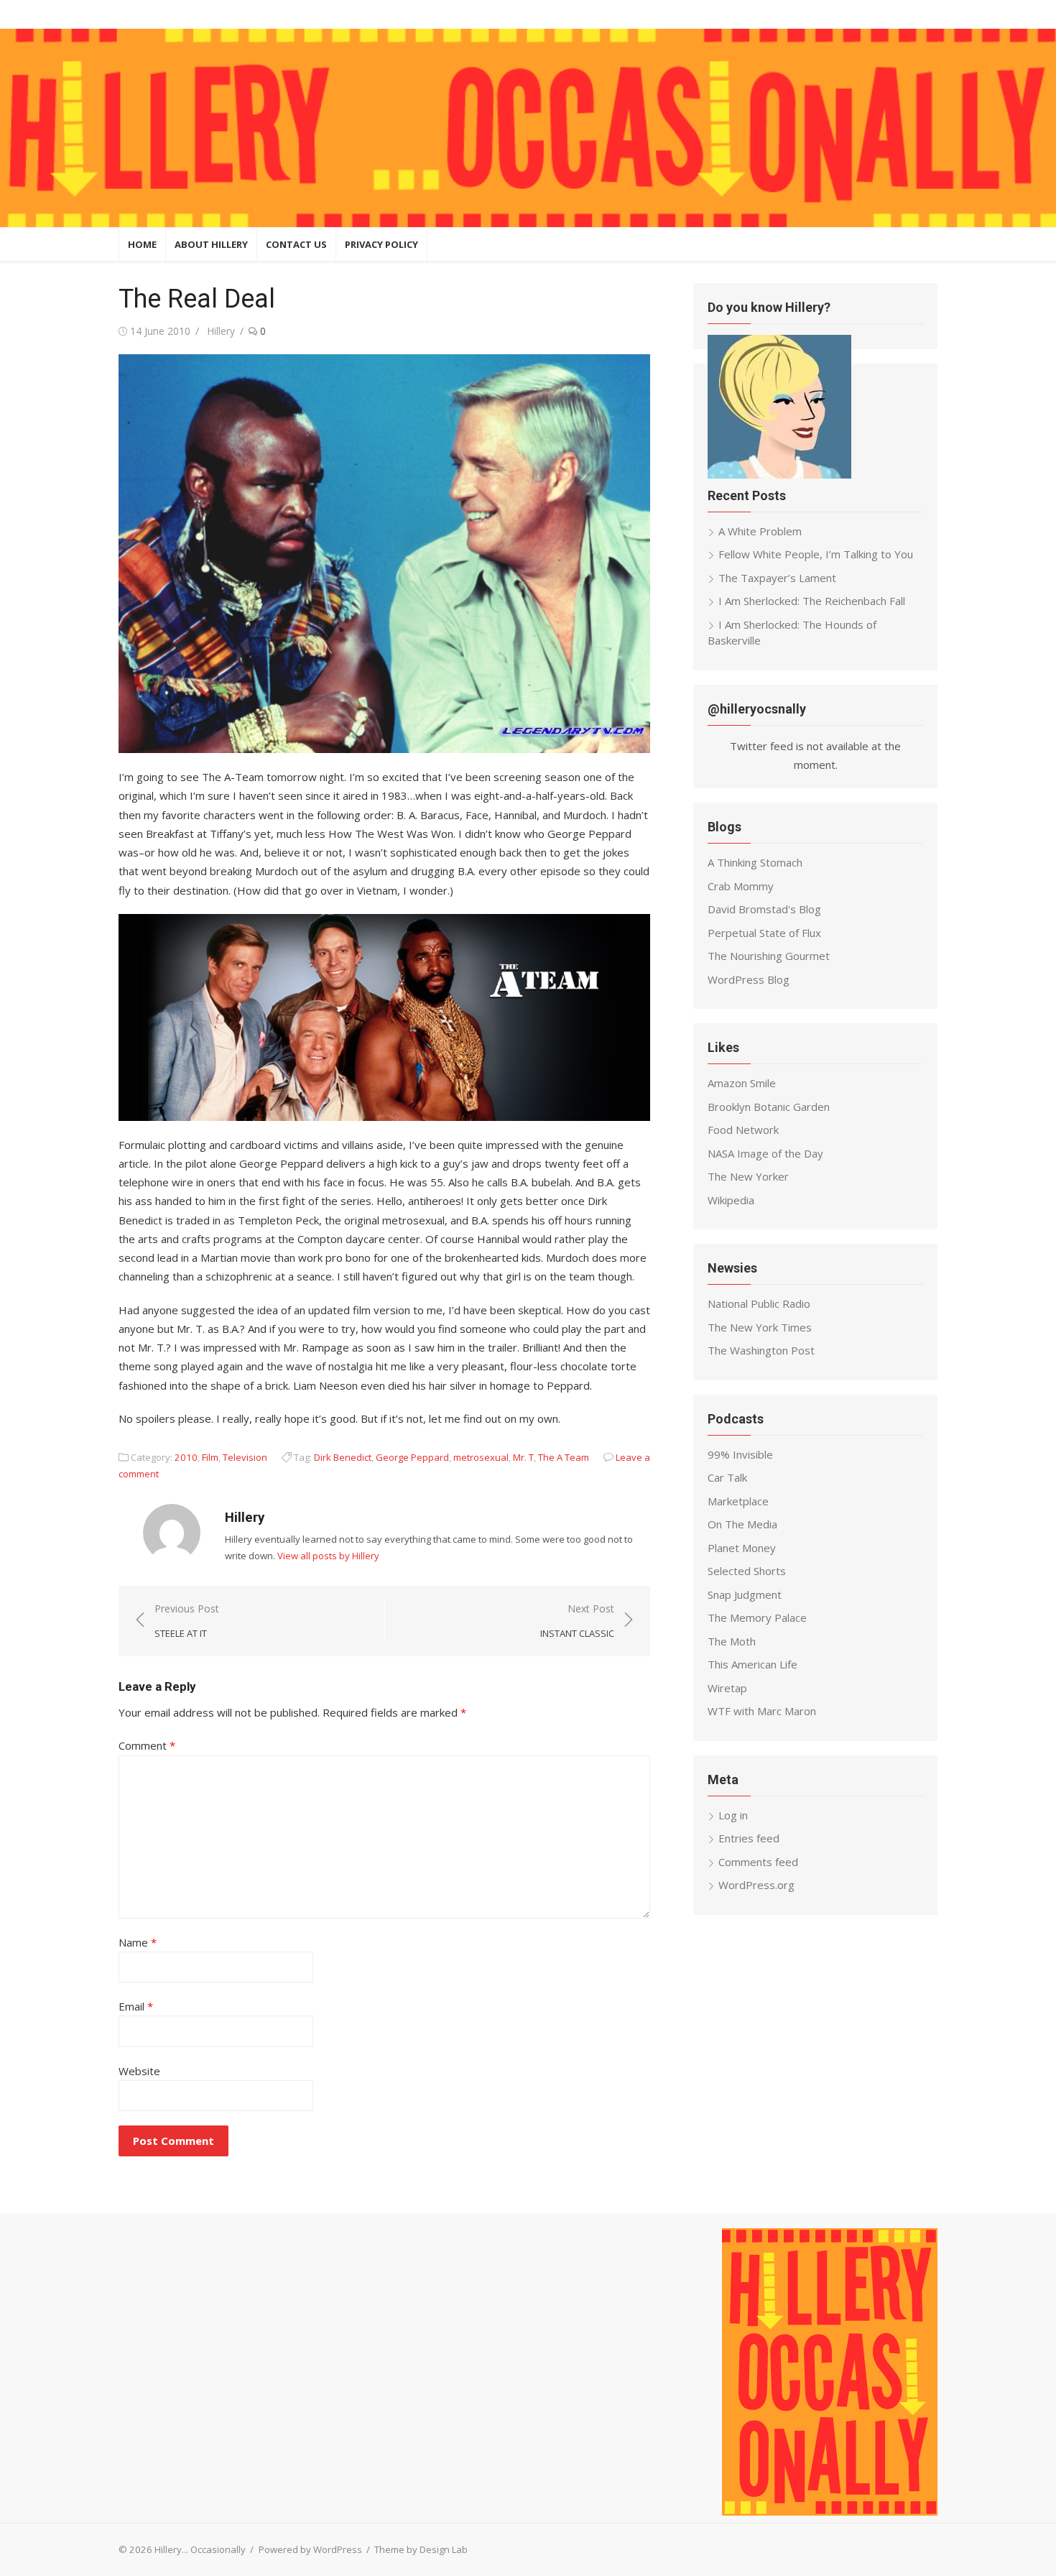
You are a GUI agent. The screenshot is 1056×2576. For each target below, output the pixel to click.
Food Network (743, 1130)
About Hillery (211, 244)
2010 (186, 1457)
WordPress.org (756, 1885)
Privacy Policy (381, 244)
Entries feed (749, 1838)
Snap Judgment (745, 1594)
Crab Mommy (741, 886)
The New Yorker (748, 1176)
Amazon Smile (742, 1083)
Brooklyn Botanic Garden (769, 1107)
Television (245, 1457)
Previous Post (187, 1621)
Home (142, 244)
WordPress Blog (749, 979)
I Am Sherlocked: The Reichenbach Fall (812, 601)
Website (139, 2071)
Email (136, 2006)
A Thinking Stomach (755, 862)
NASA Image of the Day (765, 1153)
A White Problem (760, 531)
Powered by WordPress (310, 2549)
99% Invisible (740, 1454)
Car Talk (727, 1477)
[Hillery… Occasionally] (528, 128)
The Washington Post (761, 1350)
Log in (733, 1815)
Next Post (577, 1621)
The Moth (732, 1641)
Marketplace (738, 1501)
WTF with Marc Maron (762, 1711)
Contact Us (296, 244)
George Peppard (412, 1457)
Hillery (221, 331)
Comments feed (758, 1862)
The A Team (564, 1457)
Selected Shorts (747, 1571)
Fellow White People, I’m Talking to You (816, 554)
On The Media (742, 1524)
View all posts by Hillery (328, 1556)
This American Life (752, 1664)
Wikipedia (731, 1200)
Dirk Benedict (343, 1457)
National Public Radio (759, 1303)
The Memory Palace (757, 1617)
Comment (147, 1745)
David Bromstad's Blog (764, 909)
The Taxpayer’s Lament (777, 578)
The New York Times (760, 1327)
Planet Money (742, 1548)
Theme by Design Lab (421, 2549)
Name (138, 1942)
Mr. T (523, 1457)
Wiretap (727, 1688)
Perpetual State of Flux (764, 933)
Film (210, 1457)
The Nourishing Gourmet (769, 956)
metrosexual (481, 1457)
